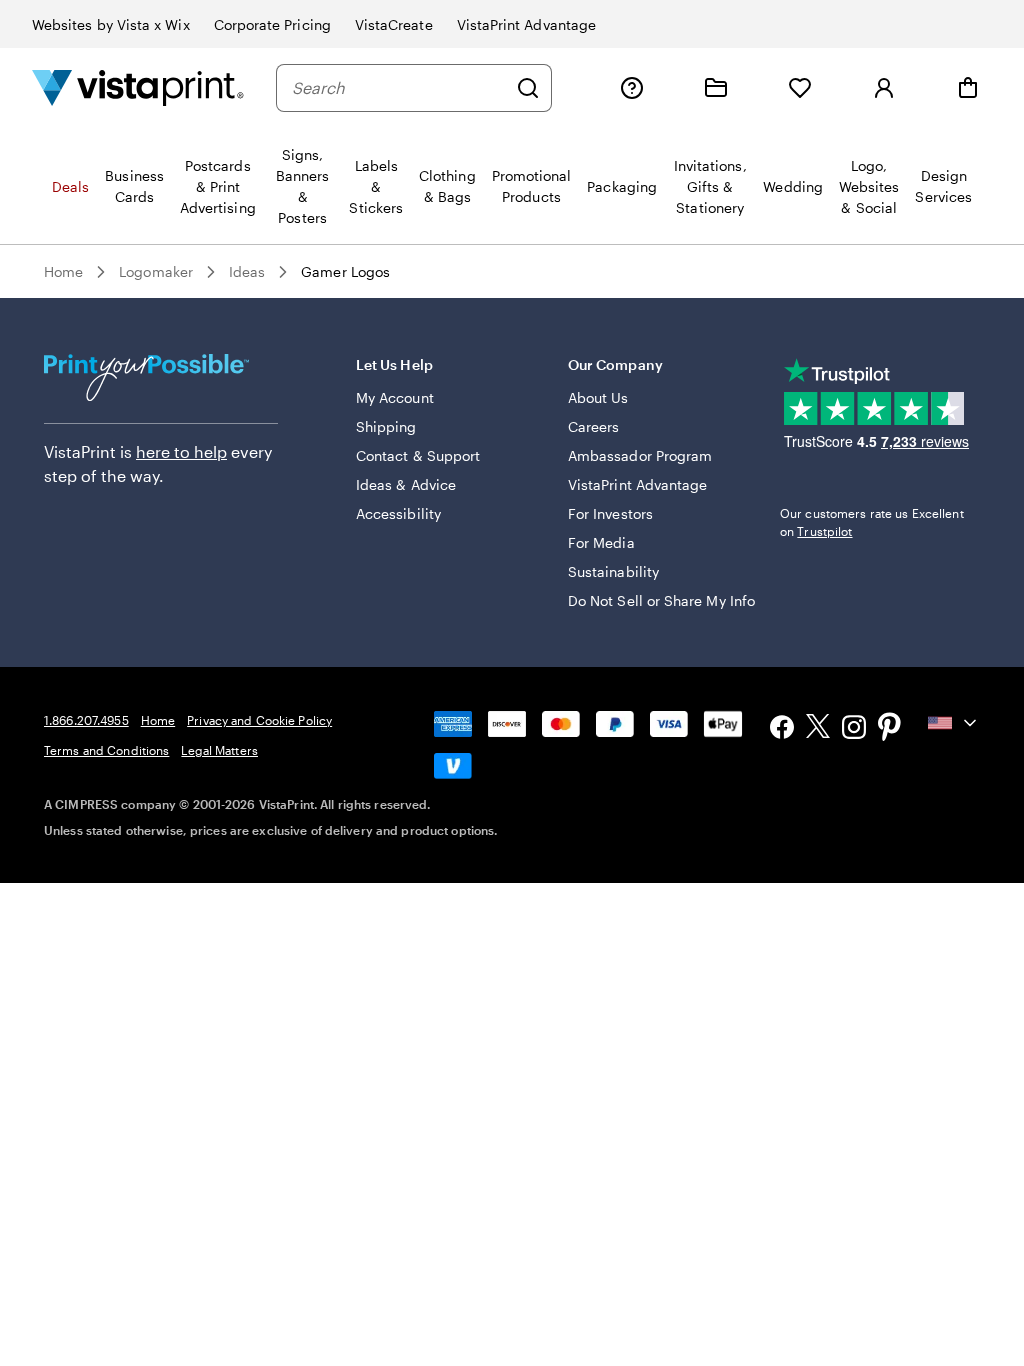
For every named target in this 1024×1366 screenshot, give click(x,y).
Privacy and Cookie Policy (259, 720)
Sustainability (613, 571)
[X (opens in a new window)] (818, 729)
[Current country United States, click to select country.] (954, 723)
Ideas (247, 271)
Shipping (386, 426)
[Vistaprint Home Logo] (138, 87)
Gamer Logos (345, 271)
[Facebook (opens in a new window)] (782, 729)
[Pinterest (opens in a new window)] (890, 729)
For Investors (610, 513)
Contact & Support (418, 455)
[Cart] (968, 88)
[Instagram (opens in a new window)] (854, 729)
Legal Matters (219, 750)
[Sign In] (884, 88)
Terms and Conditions (106, 750)
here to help (181, 451)
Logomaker (156, 271)
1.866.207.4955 (86, 720)
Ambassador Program (640, 455)
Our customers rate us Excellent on (872, 522)
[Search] (528, 88)
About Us (598, 397)
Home (63, 271)
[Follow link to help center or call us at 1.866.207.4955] (632, 88)
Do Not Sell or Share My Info (661, 600)
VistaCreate (394, 24)
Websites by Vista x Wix (111, 24)
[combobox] (399, 88)
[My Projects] (716, 88)
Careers (594, 426)
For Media (601, 542)
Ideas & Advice (406, 484)
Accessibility (398, 513)
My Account (395, 397)
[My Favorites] (800, 88)
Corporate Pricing (272, 24)
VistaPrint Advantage (526, 24)
